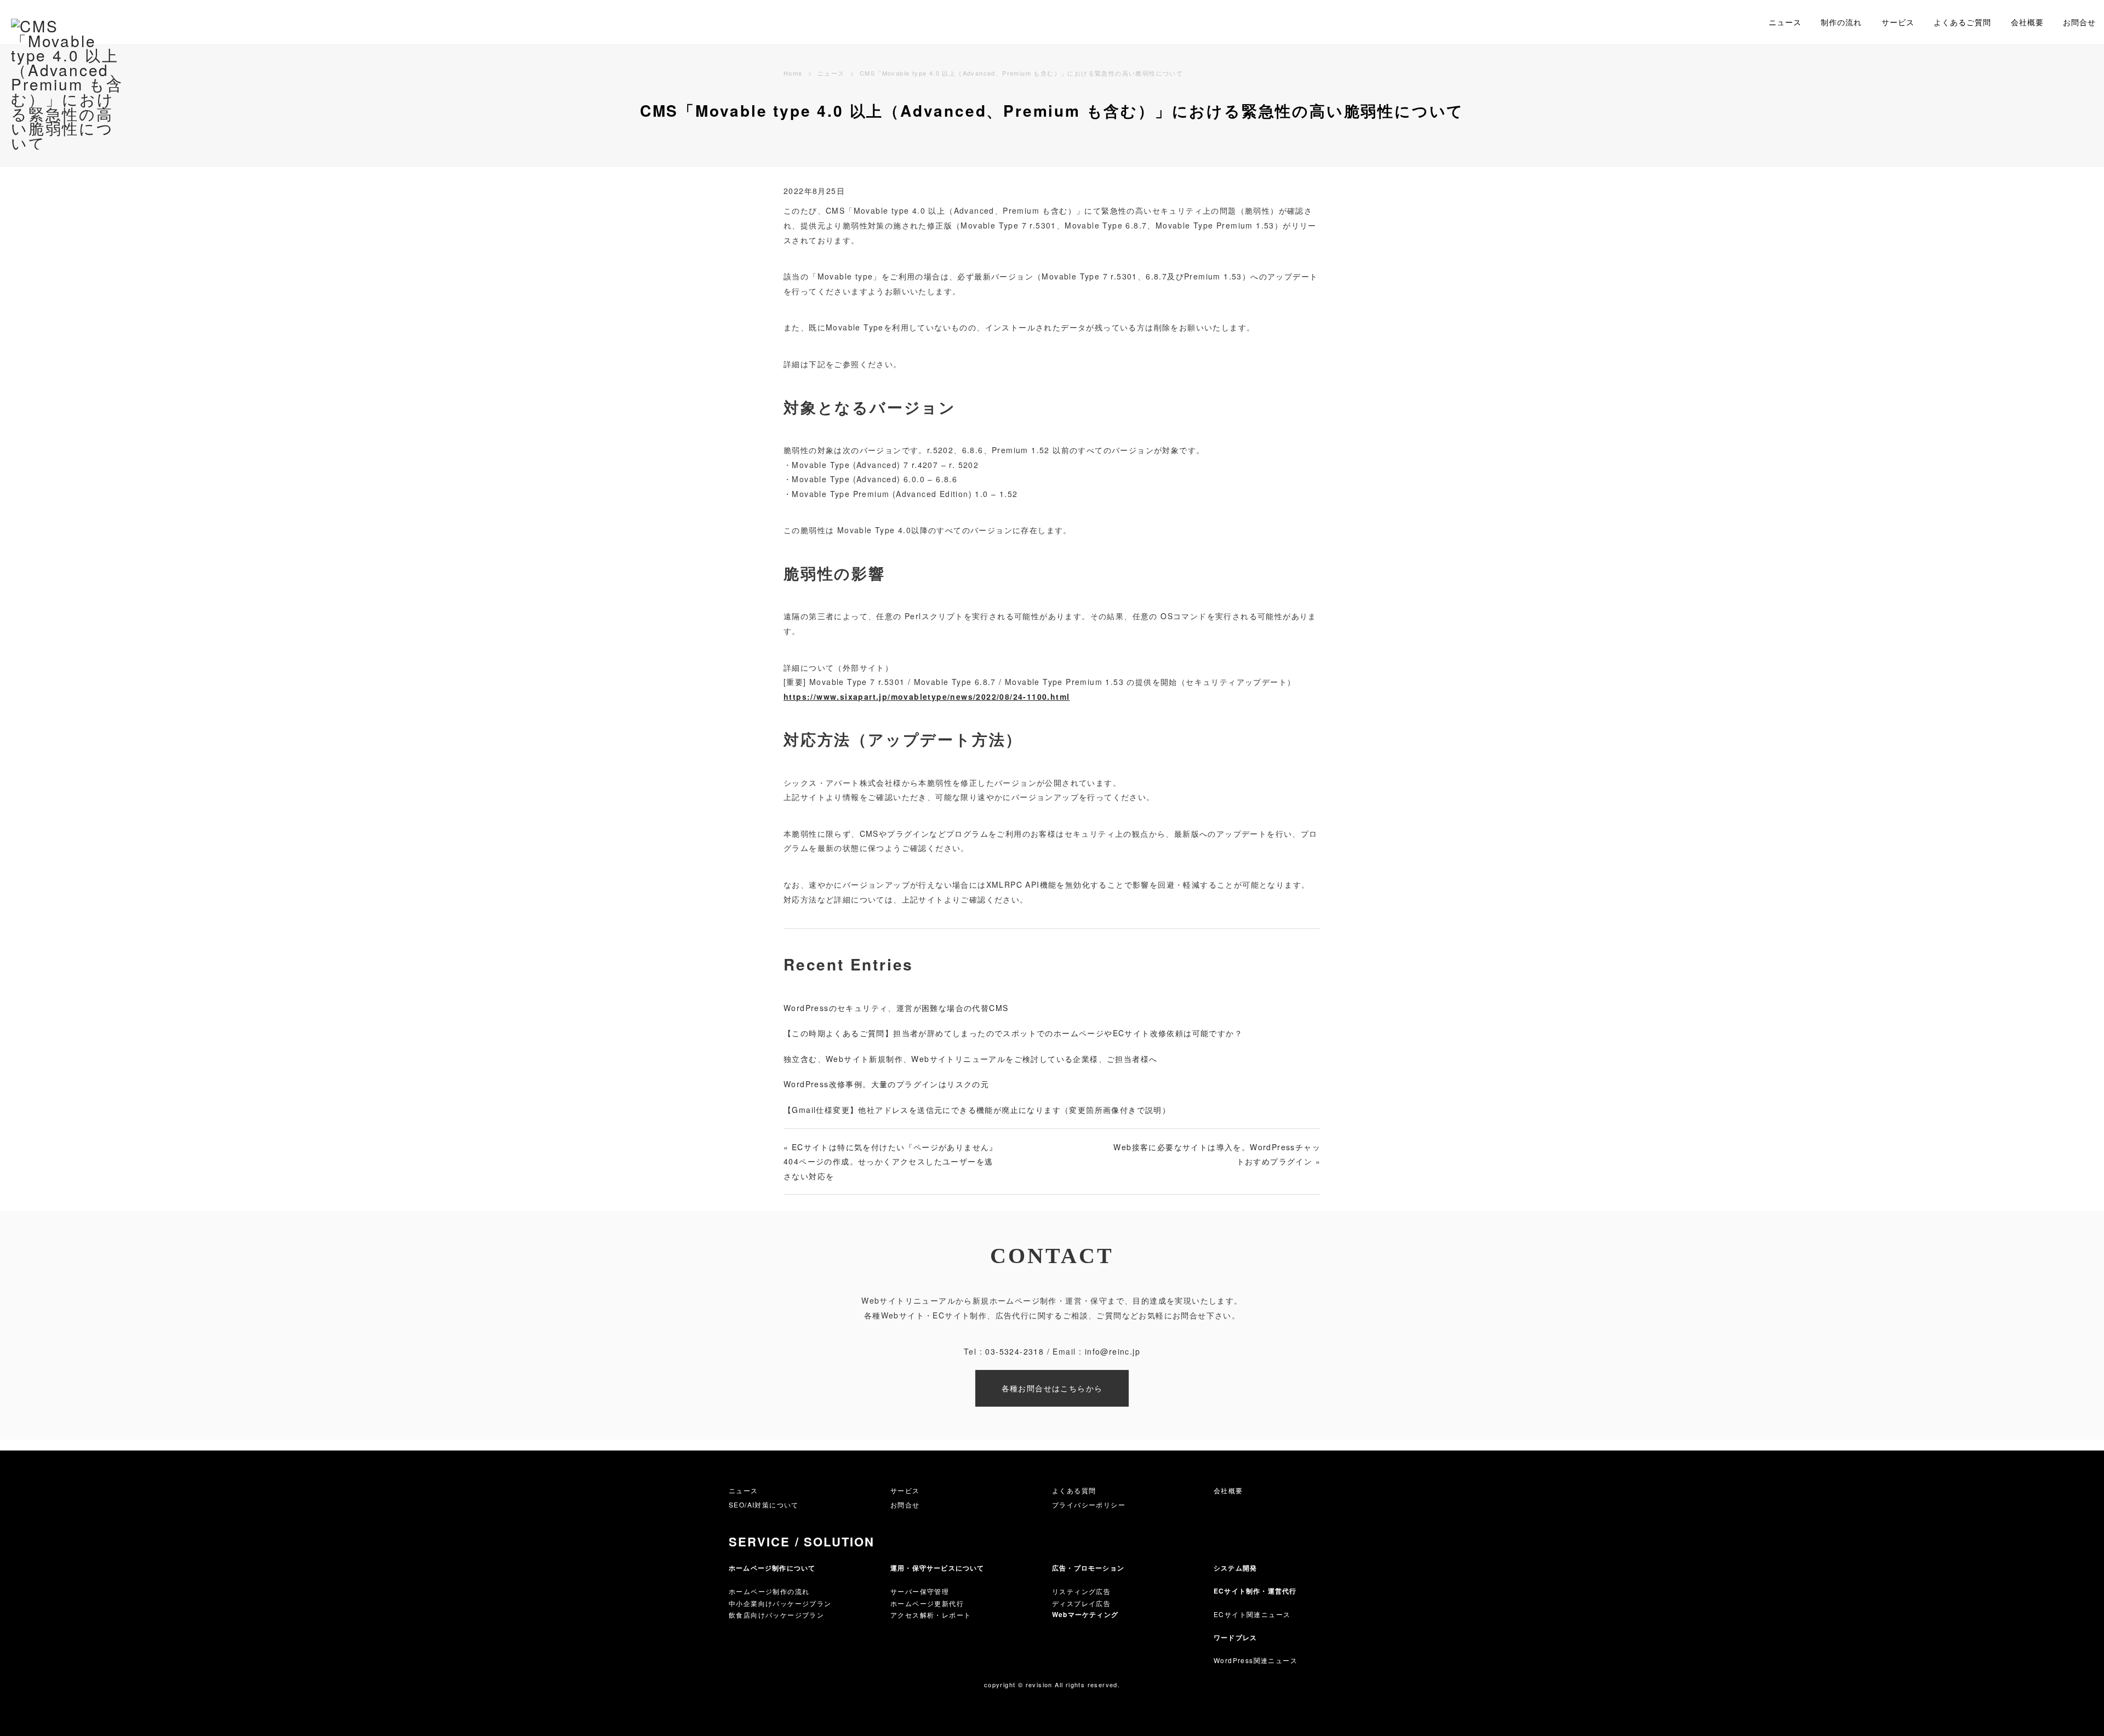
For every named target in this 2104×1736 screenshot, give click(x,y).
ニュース (1785, 22)
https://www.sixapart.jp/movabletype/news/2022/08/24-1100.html (927, 696)
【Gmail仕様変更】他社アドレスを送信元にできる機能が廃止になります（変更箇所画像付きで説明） (977, 1110)
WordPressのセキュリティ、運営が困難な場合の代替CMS (896, 1008)
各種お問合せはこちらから (1052, 1388)
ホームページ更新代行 (927, 1603)
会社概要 (2027, 22)
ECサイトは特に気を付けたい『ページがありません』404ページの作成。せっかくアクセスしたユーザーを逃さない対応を (891, 1161)
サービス (1898, 22)
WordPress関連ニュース (1256, 1660)
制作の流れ (1841, 22)
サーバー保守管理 (920, 1591)
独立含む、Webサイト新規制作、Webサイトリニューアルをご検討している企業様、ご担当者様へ (970, 1059)
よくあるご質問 (1962, 22)
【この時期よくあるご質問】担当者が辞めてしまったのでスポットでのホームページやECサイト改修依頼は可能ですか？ (1013, 1033)
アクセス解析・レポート (931, 1615)
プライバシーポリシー (1089, 1504)
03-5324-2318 (1014, 1351)
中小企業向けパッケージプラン (780, 1603)
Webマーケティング (1085, 1614)
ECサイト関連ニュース (1252, 1614)
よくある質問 (1074, 1490)
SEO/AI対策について (764, 1504)
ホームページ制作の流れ (769, 1591)
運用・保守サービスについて (937, 1568)
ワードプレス (1235, 1637)
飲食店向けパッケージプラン (776, 1615)
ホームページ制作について (772, 1568)
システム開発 (1235, 1568)
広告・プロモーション (1088, 1568)
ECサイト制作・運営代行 (1255, 1591)
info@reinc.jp (1113, 1351)
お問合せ (2079, 22)
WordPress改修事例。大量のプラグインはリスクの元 (886, 1084)
